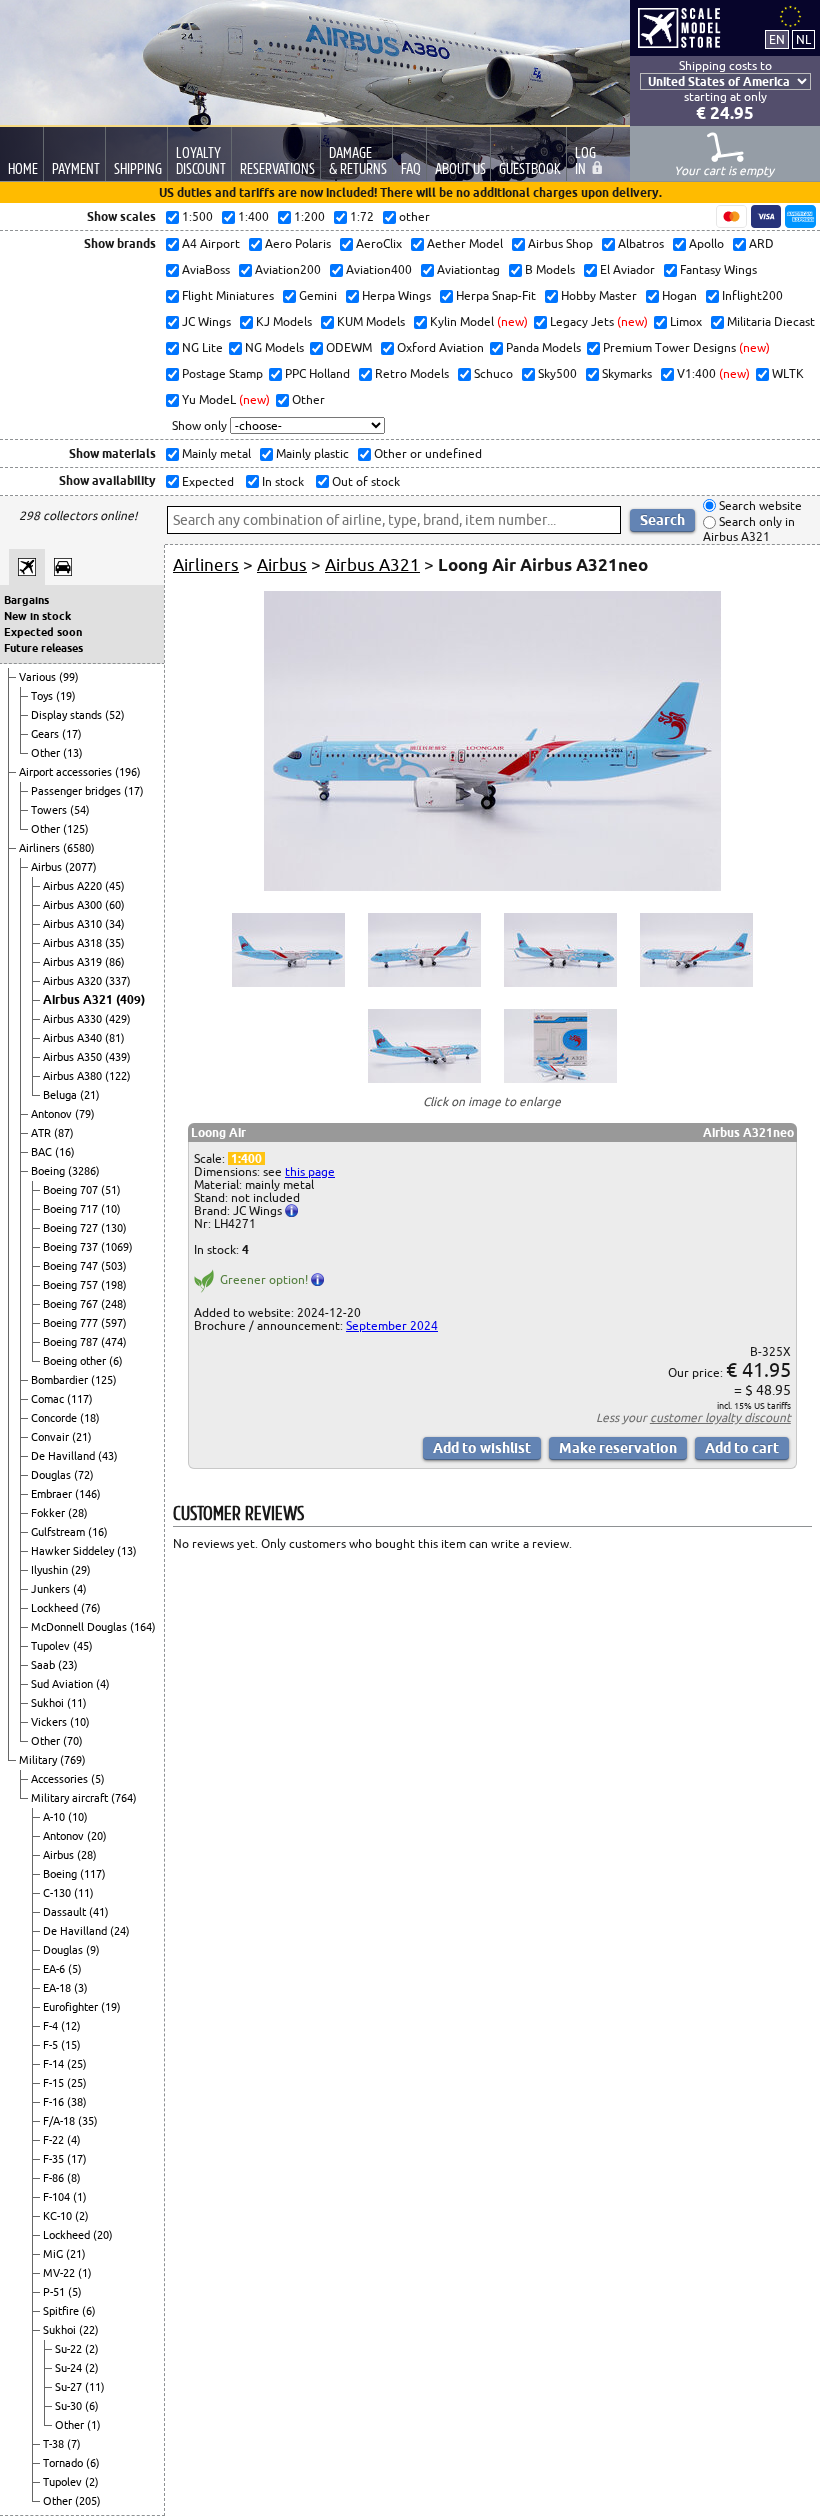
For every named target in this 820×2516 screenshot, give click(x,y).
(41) (99, 1912)
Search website (759, 505)
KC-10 (59, 2216)
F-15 (55, 2083)
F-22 (55, 2140)
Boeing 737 (72, 1247)
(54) (80, 810)
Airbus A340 (74, 1038)
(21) (90, 1095)
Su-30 (70, 2406)
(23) (68, 1665)
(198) (114, 1285)
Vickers (50, 1722)
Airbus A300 (74, 905)
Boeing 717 (72, 1209)
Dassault (66, 1912)
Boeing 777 (72, 1323)
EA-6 (55, 1969)
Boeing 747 (72, 1266)
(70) (73, 1741)
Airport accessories (67, 772)
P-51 (55, 2292)
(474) (114, 1342)
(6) (116, 1361)
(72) (84, 1475)
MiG (54, 2254)
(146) (88, 1494)
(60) (115, 905)
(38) (77, 2102)
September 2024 (392, 1325)
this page (310, 1171)
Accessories (61, 1779)
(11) (77, 1703)
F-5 (52, 2045)
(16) (65, 1152)
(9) (93, 1950)
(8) (74, 2178)
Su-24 (70, 2368)
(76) (91, 1608)
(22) (89, 2330)
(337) (118, 981)
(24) (120, 1931)
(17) (72, 734)
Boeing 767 (72, 1304)
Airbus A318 (74, 943)
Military (39, 1760)
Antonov (53, 1114)
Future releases (43, 648)
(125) (76, 829)
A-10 (55, 1817)
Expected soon (43, 632)
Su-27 (70, 2387)
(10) (111, 1209)
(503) (114, 1266)
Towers (50, 810)
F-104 (58, 2197)
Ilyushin (51, 1570)
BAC (43, 1152)
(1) (80, 2197)
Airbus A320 (74, 981)
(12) (71, 2026)
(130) (114, 1228)
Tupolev (52, 1646)
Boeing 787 (72, 1342)
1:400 (246, 1158)
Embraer (53, 1494)
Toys (43, 696)
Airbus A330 (74, 1019)
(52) (115, 715)
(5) (98, 1779)
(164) (143, 1627)
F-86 (55, 2178)
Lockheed (56, 1608)
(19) (66, 696)
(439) (118, 1057)
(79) (85, 1114)
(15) (71, 2045)
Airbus (48, 867)
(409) (130, 999)
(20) (97, 1836)
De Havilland (64, 1456)
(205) (88, 2501)
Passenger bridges (77, 791)
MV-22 (60, 2273)
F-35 (55, 2159)
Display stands (68, 715)
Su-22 (70, 2349)
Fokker (49, 1513)
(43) (108, 1456)
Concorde (55, 1418)
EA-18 (58, 1988)
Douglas (52, 1475)
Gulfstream (59, 1532)
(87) (64, 1133)
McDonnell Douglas (80, 1627)
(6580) (79, 848)
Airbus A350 (74, 1057)
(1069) (117, 1247)
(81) (115, 1038)
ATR (42, 1133)
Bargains (26, 600)
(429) (118, 1019)
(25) (77, 2064)
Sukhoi (49, 1703)
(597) (114, 1323)
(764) (124, 1798)
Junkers (52, 1589)
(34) (115, 924)
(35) (115, 943)
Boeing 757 (72, 1285)
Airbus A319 (74, 962)
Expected (206, 481)
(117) (80, 1399)
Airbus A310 (74, 924)
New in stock (37, 616)
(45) (115, 886)
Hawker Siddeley (74, 1551)
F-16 (55, 2102)
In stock (281, 481)
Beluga (61, 1095)
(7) (74, 2444)
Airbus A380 (74, 1076)
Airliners (41, 848)
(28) (78, 1513)
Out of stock (364, 481)
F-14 (55, 2064)
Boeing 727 (72, 1228)
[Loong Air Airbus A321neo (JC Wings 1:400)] (492, 886)
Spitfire (62, 2311)
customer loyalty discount (720, 1417)
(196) (128, 772)
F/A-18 (60, 2121)
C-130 (58, 1893)
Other (47, 753)
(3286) (84, 1171)
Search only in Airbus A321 (749, 529)
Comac (49, 1399)
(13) (73, 753)
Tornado (64, 2463)
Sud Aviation (63, 1684)
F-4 (52, 2026)
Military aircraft (71, 1798)
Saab (44, 1665)
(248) (114, 1304)
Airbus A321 (79, 999)
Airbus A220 (74, 886)
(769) (73, 1760)
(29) (81, 1570)
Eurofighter (72, 2007)
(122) (118, 1076)
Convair (51, 1437)
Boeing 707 (72, 1190)
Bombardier (61, 1380)
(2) (82, 2216)
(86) (115, 962)
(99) (69, 677)
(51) (111, 1190)
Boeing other (76, 1361)
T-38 (55, 2444)
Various (39, 677)
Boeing (49, 1171)
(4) (80, 1589)
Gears (46, 734)
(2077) (81, 867)
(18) (90, 1418)
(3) (81, 1988)
